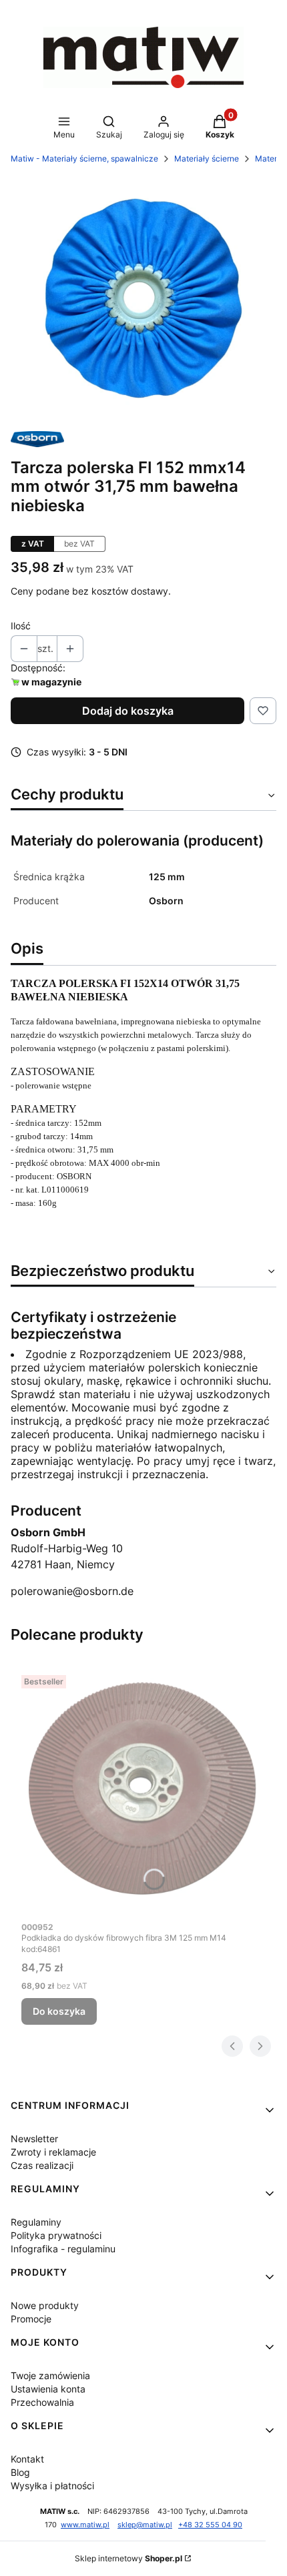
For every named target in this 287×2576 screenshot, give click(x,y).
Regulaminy (36, 2222)
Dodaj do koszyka (128, 711)
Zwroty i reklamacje (53, 2152)
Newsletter (34, 2139)
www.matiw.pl (85, 2525)
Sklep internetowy (128, 2558)
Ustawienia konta (48, 2389)
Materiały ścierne (207, 158)
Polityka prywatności (56, 2235)
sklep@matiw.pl (145, 2525)
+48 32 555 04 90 (210, 2525)
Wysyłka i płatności (52, 2486)
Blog (20, 2472)
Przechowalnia (42, 2402)
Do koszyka (59, 2011)
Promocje (31, 2319)
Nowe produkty (45, 2305)
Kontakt (27, 2459)
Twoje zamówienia (50, 2375)
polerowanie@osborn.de (72, 1591)
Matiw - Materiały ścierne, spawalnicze (84, 158)
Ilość (21, 626)
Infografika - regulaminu (63, 2249)
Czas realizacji (42, 2165)
